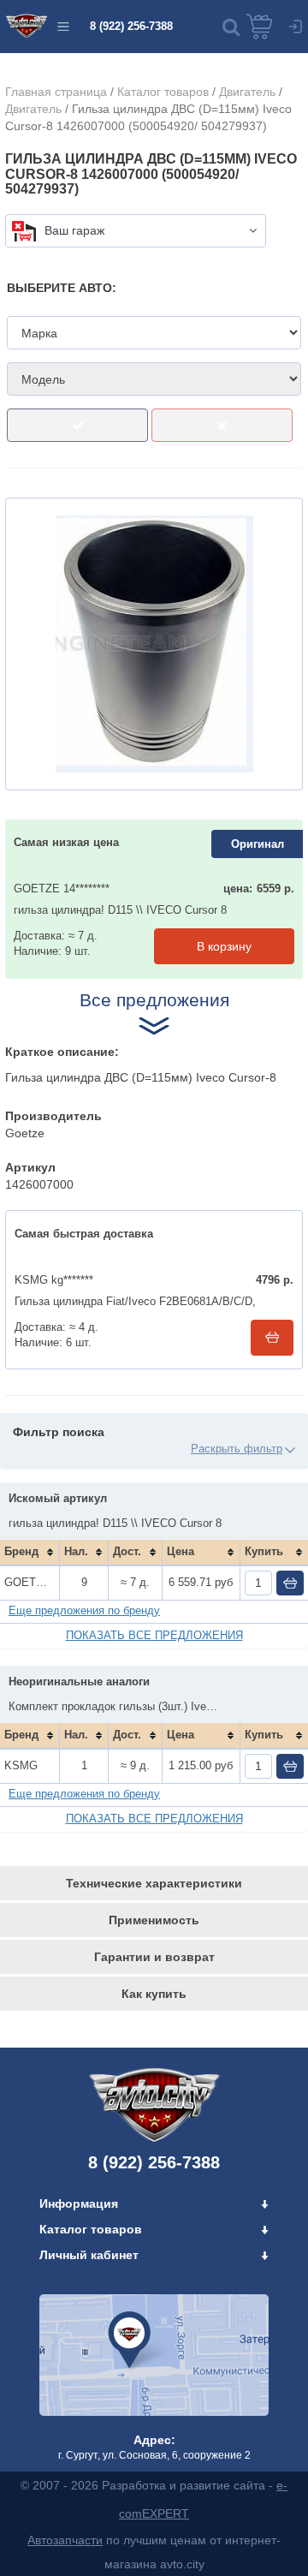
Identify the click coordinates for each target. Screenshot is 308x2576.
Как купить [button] (154, 1994)
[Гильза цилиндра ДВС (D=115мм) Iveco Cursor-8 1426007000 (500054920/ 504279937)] (154, 644)
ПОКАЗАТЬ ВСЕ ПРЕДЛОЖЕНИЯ (154, 1635)
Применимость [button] (154, 1920)
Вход (295, 27)
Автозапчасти (65, 2540)
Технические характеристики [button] (154, 1883)
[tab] (154, 1883)
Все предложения (154, 1000)
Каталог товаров (163, 92)
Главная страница (56, 92)
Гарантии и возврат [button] (154, 1957)
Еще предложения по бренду (84, 1610)
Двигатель (247, 92)
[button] (231, 27)
